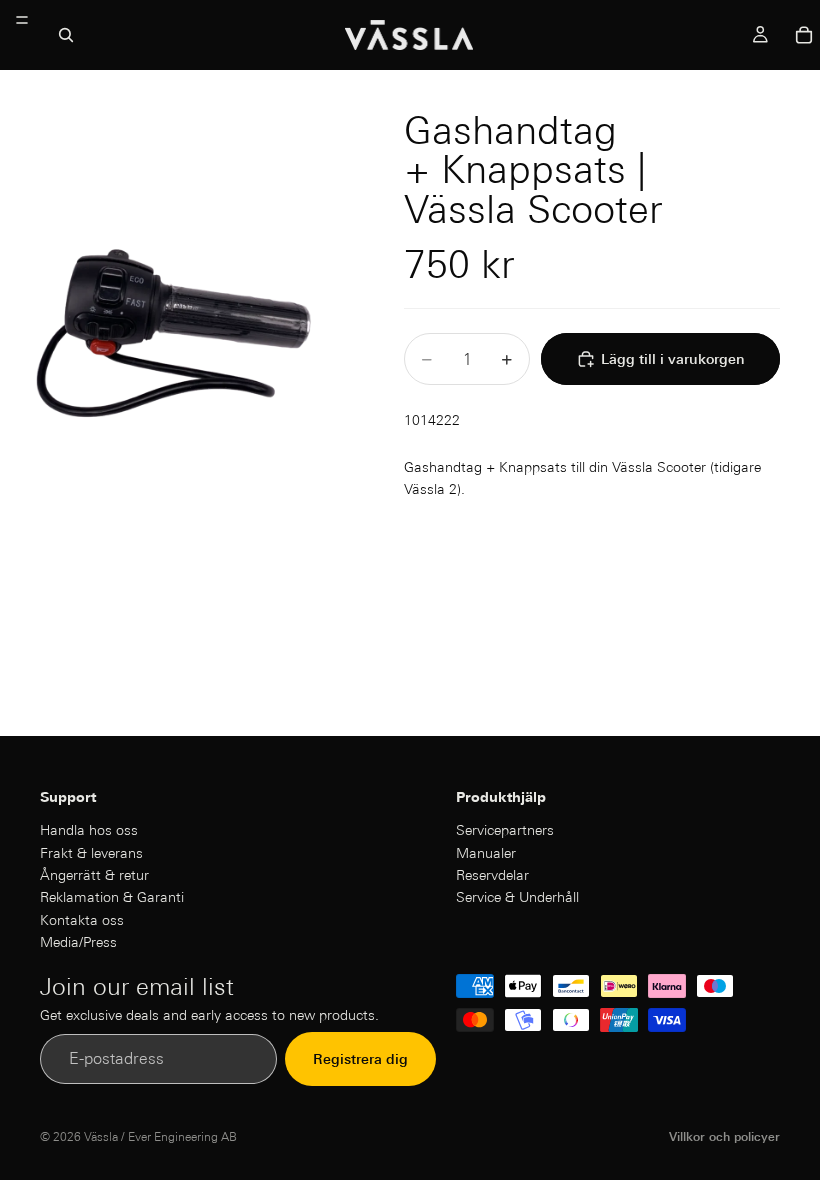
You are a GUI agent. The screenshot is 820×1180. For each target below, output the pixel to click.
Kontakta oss (82, 920)
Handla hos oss (89, 830)
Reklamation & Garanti (112, 897)
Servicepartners (505, 830)
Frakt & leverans (91, 852)
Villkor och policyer (724, 1136)
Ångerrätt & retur (94, 875)
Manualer (486, 852)
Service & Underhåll (517, 897)
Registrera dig (360, 1059)
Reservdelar (492, 875)
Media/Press (78, 942)
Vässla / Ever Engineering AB (160, 1136)
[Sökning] (66, 35)
